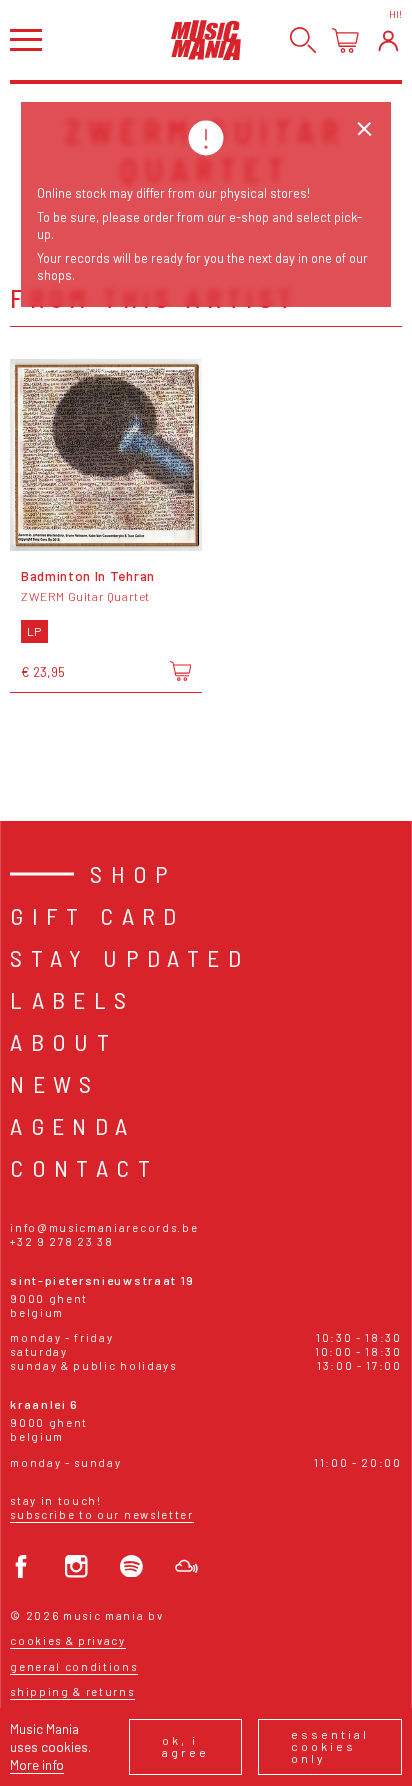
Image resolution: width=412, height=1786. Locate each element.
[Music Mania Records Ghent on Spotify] (131, 1566)
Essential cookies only (330, 1746)
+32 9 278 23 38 (61, 1241)
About (63, 1041)
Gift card (97, 915)
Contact (84, 1167)
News (55, 1083)
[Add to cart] (180, 670)
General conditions (73, 1666)
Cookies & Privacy (68, 1640)
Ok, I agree (185, 1746)
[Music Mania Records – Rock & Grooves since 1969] (206, 39)
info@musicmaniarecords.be (104, 1227)
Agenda (72, 1125)
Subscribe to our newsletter (101, 1514)
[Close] (364, 129)
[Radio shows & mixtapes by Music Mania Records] (186, 1566)
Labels (72, 999)
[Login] (388, 40)
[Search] (303, 40)
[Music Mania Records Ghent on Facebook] (21, 1566)
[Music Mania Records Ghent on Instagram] (76, 1566)
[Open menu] (26, 39)
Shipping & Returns (72, 1691)
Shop (133, 873)
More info (37, 1764)
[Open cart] (345, 40)
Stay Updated (129, 957)
